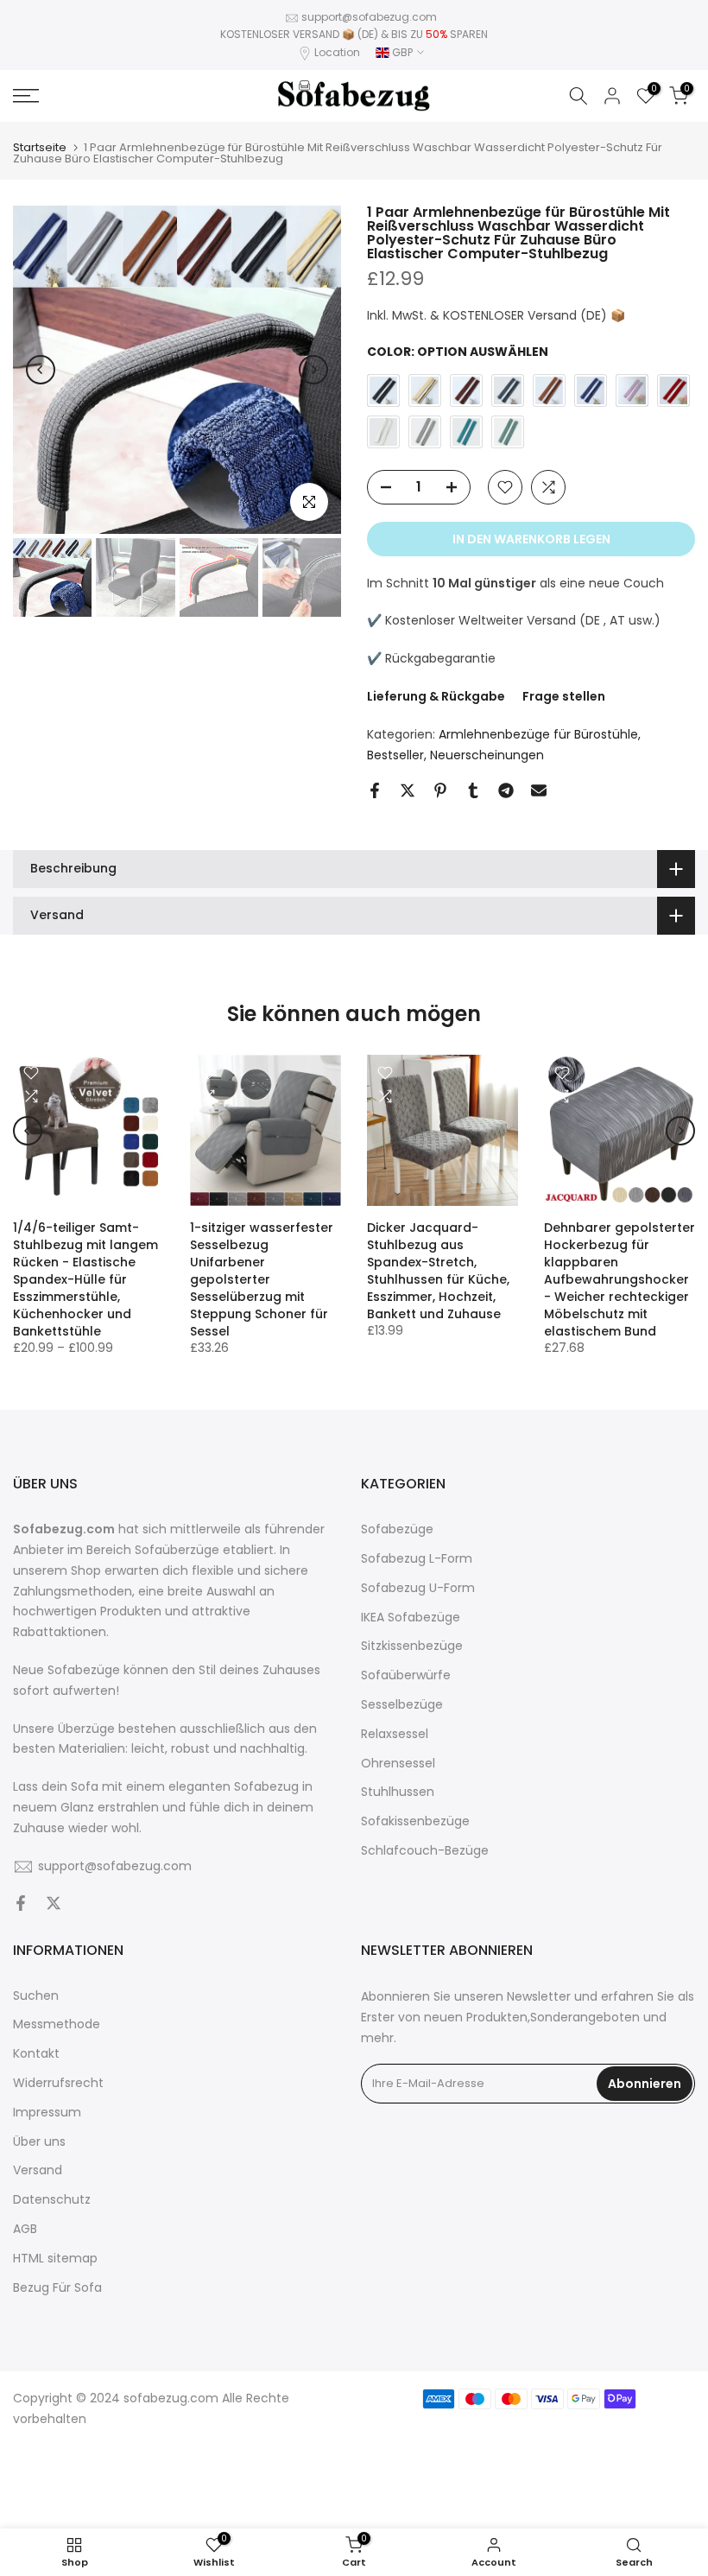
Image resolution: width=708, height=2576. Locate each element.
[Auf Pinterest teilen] (440, 790)
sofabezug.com (171, 2398)
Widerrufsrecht (58, 2083)
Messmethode (57, 2024)
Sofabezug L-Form (417, 1559)
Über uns (39, 2142)
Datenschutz (52, 2200)
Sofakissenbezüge (415, 1821)
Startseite (40, 147)
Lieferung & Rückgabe (436, 696)
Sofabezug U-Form (418, 1588)
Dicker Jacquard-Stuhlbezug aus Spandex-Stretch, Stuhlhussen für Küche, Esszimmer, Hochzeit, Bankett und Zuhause (438, 1271)
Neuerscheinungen (487, 755)
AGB (25, 2229)
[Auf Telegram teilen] (506, 790)
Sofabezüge (397, 1529)
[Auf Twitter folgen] (54, 1905)
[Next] (313, 370)
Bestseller (395, 755)
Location (337, 52)
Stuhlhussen (398, 1792)
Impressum (47, 2113)
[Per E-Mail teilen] (539, 790)
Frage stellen (564, 696)
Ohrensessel (398, 1764)
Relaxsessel (395, 1734)
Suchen (36, 1996)
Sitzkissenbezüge (412, 1646)
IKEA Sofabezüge (411, 1618)
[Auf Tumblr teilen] (473, 790)
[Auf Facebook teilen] (375, 790)
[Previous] (41, 370)
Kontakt (36, 2054)
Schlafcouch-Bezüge (425, 1851)
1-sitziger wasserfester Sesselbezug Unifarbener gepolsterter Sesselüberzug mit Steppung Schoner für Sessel (262, 1279)
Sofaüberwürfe (406, 1675)
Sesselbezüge (402, 1705)
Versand (38, 2170)
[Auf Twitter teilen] (408, 790)
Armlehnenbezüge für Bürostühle (538, 734)
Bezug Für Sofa (57, 2288)
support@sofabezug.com (369, 17)
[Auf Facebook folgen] (21, 1905)
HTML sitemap (55, 2259)
